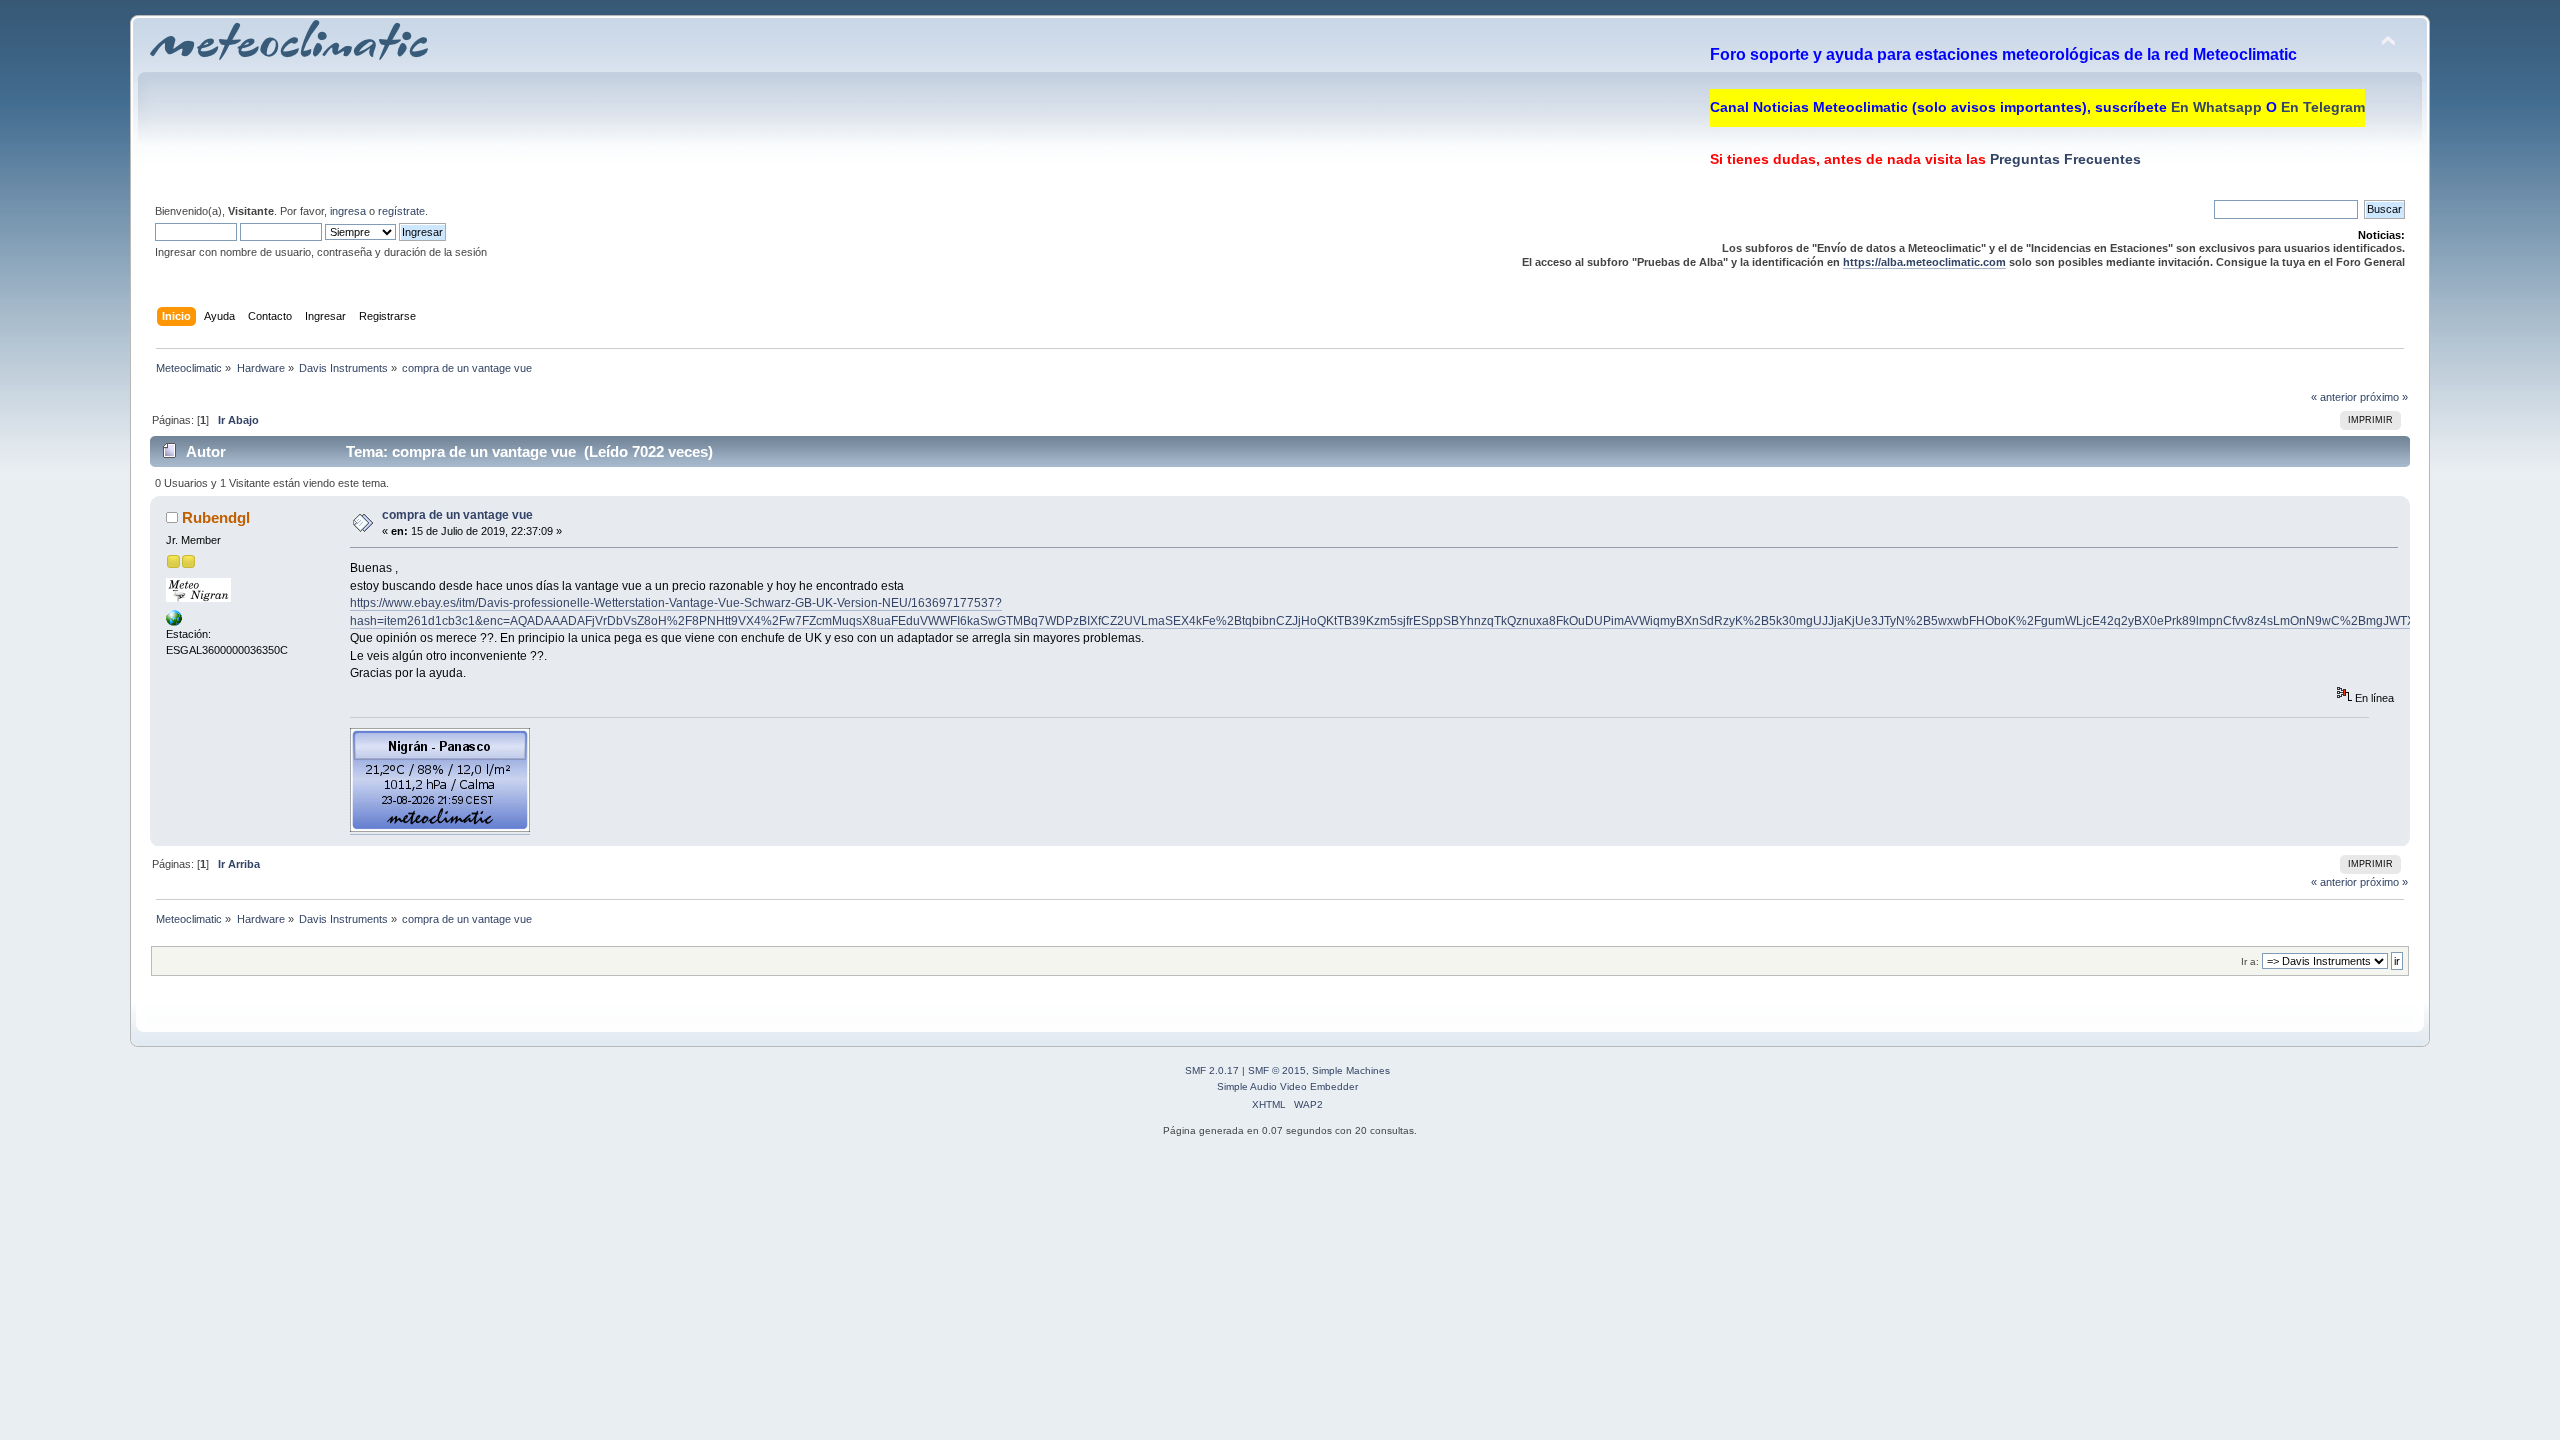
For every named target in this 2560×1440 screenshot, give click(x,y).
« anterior (2334, 397)
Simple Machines (1351, 1070)
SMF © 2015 (1277, 1070)
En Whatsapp (2216, 107)
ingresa (348, 211)
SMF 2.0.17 (1212, 1070)
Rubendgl (216, 517)
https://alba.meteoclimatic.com (1924, 262)
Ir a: (2250, 961)
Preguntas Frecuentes (2063, 159)
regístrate (401, 211)
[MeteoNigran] (174, 622)
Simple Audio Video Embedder (1287, 1086)
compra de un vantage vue (457, 515)
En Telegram (2323, 107)
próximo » (2384, 397)
